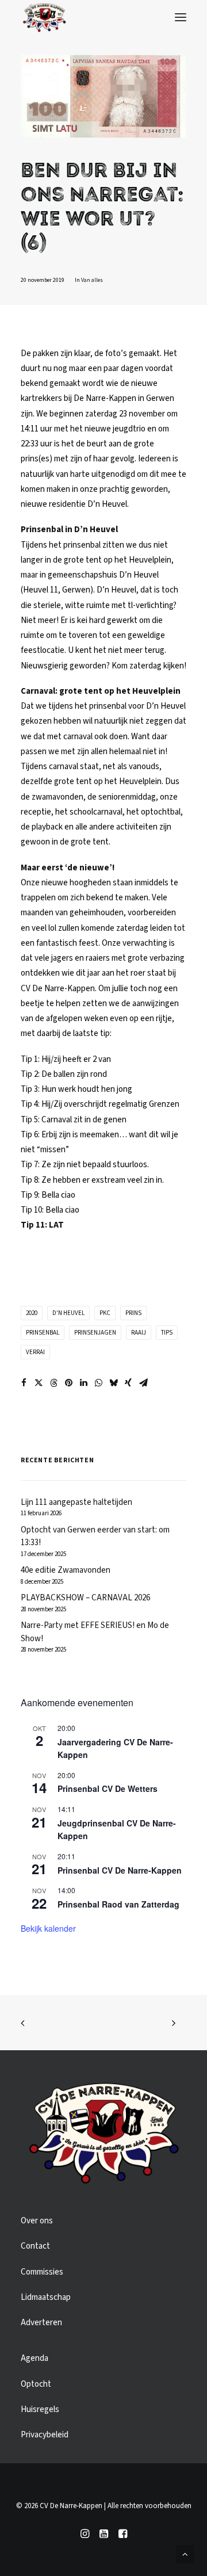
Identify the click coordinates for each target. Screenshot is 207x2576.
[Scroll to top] (185, 2554)
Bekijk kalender (48, 1928)
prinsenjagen (95, 1333)
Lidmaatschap (46, 2297)
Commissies (42, 2272)
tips (167, 1333)
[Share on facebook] (24, 1383)
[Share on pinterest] (68, 1383)
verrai (35, 1352)
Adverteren (41, 2323)
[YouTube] (104, 2536)
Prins (133, 1313)
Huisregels (40, 2409)
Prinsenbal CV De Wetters (108, 1788)
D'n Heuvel (68, 1313)
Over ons (37, 2221)
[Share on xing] (128, 1383)
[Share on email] (143, 1383)
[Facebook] (123, 2536)
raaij (139, 1333)
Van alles (92, 280)
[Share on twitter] (39, 1383)
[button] (181, 17)
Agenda (34, 2358)
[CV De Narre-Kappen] (44, 17)
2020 (32, 1313)
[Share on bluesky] (113, 1383)
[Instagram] (85, 2536)
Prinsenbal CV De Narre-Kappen (120, 1870)
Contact (35, 2246)
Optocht (36, 2384)
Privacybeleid (45, 2435)
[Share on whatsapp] (98, 1383)
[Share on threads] (53, 1383)
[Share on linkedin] (83, 1383)
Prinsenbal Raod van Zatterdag (118, 1904)
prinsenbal (43, 1333)
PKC (105, 1313)
